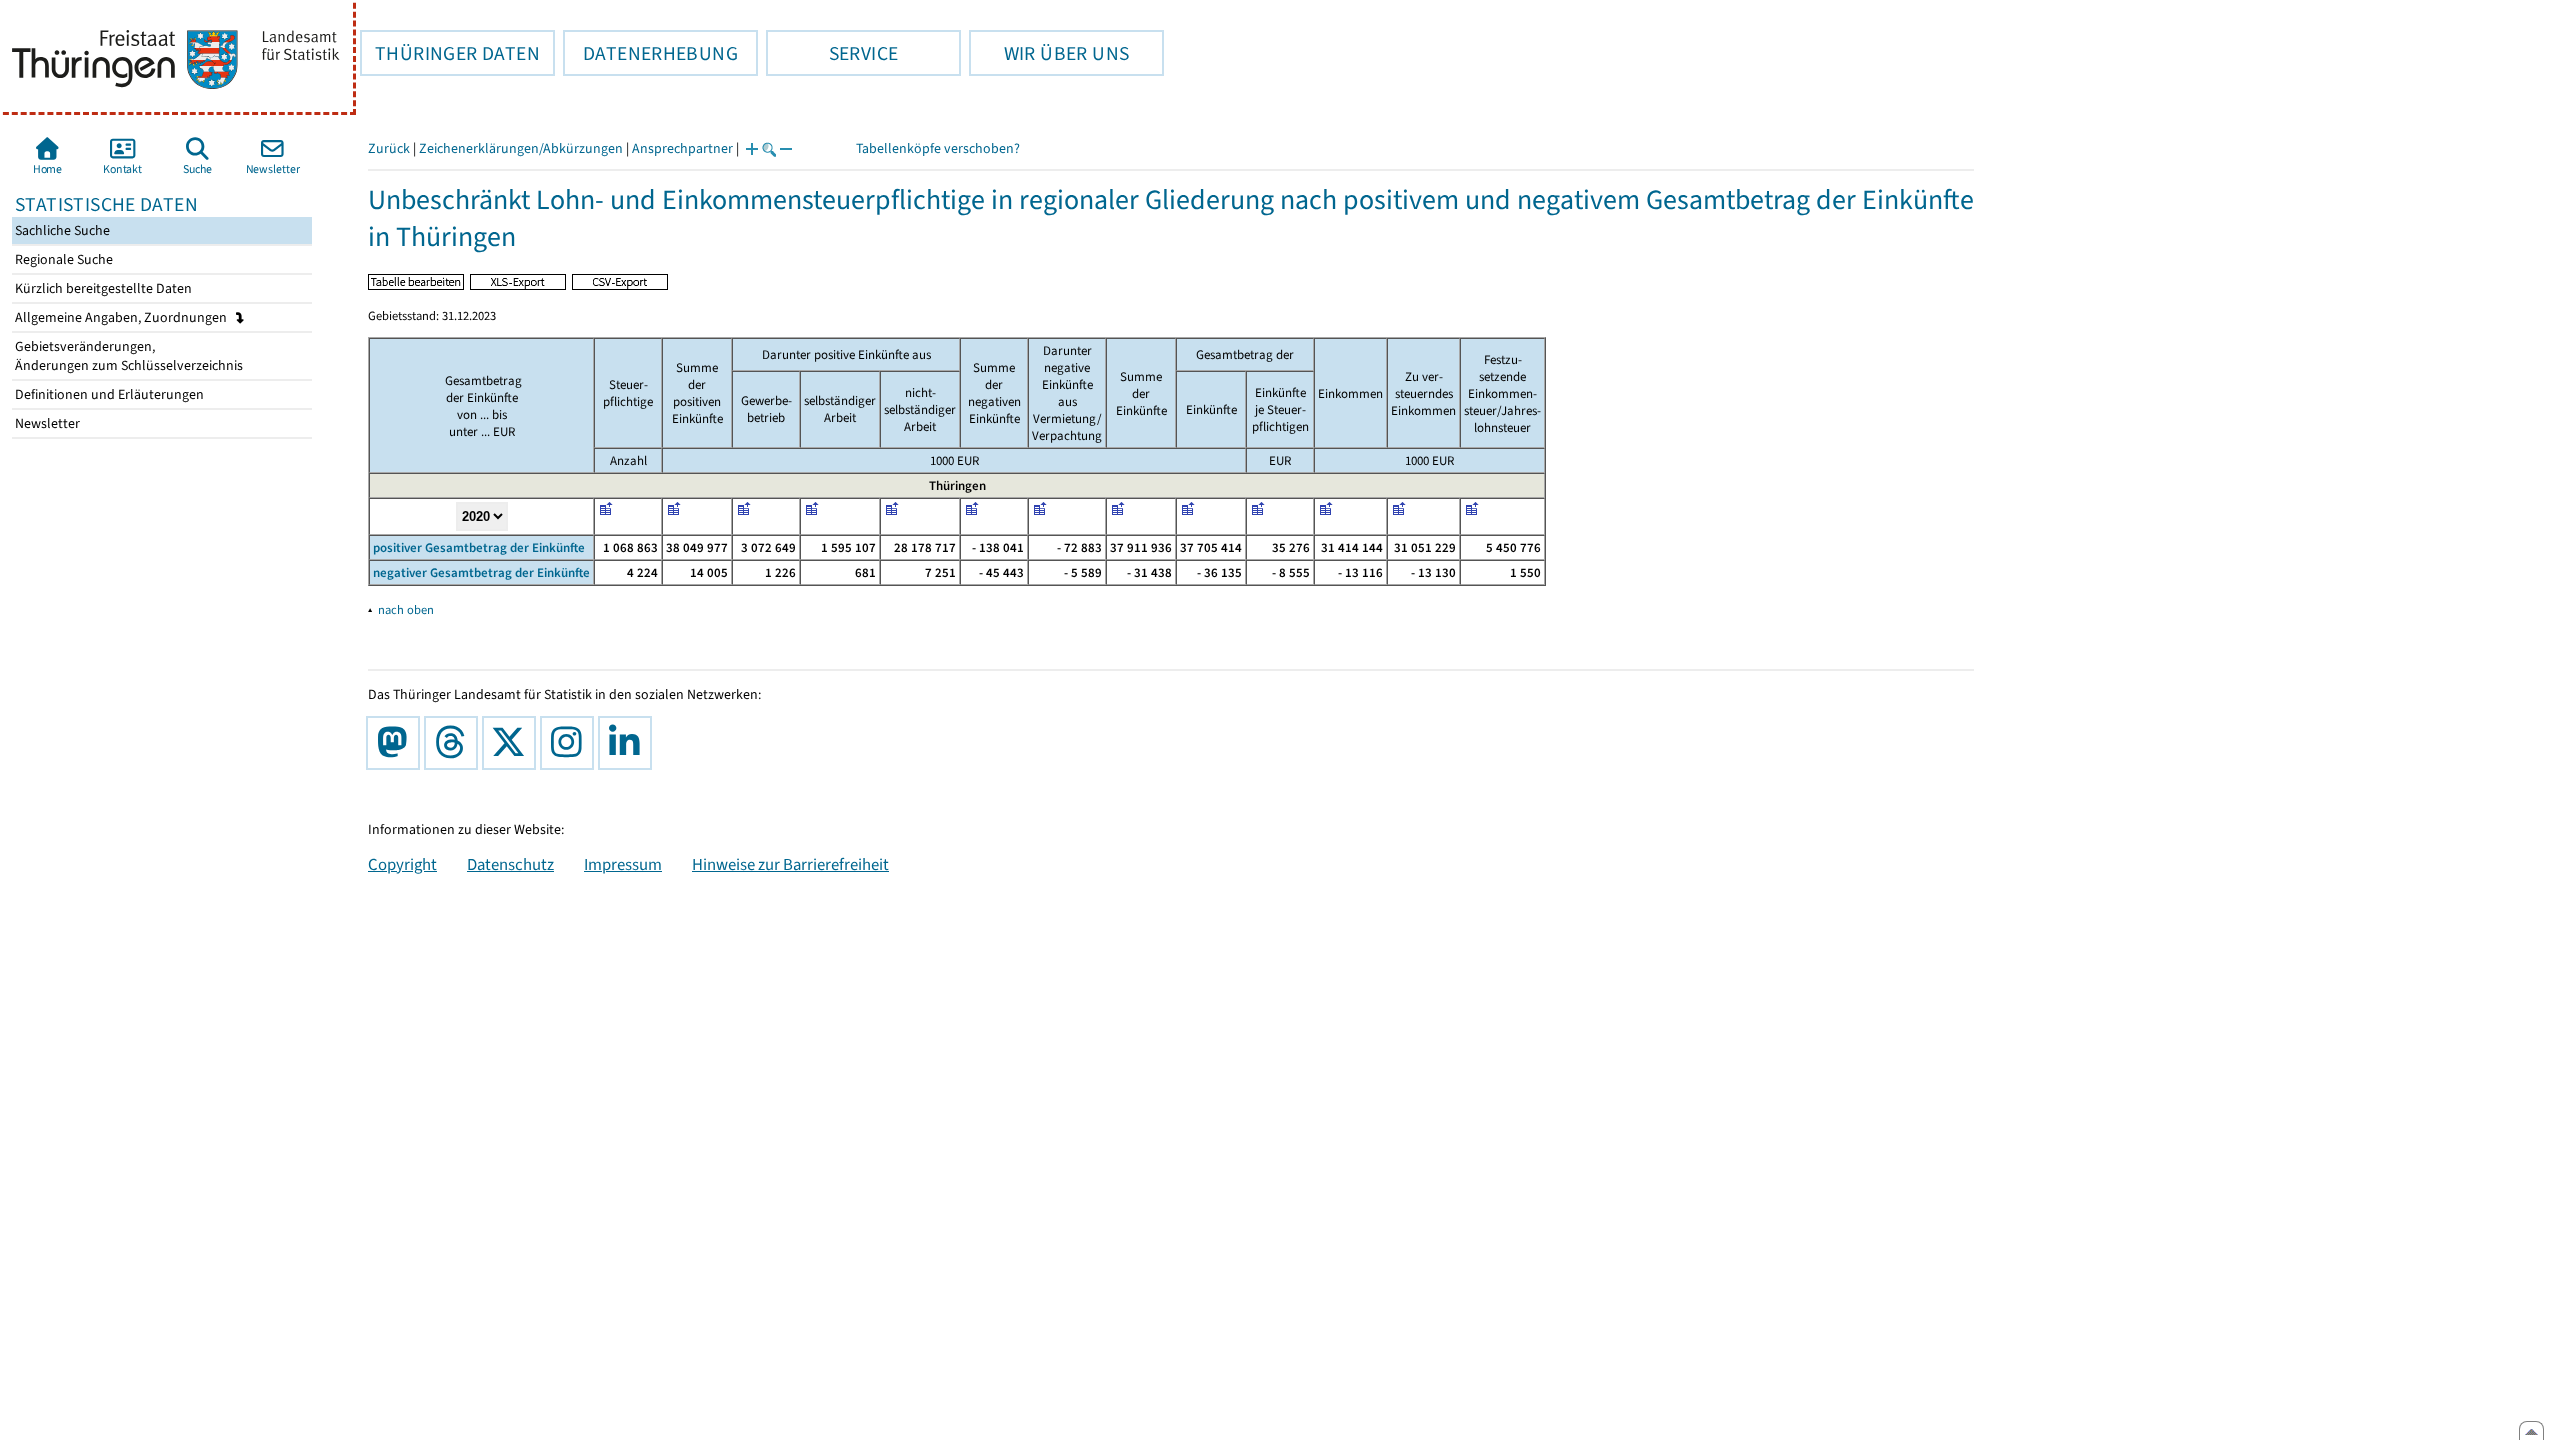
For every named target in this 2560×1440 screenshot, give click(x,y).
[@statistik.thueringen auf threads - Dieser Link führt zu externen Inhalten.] (455, 743)
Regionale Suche (62, 259)
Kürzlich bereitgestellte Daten (102, 288)
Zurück (389, 148)
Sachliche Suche (61, 230)
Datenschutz (510, 864)
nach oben (406, 609)
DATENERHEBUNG (650, 53)
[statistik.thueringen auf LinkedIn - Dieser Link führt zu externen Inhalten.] (629, 743)
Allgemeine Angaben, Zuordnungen (122, 317)
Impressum (623, 864)
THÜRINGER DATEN (450, 53)
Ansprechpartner (682, 148)
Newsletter (46, 423)
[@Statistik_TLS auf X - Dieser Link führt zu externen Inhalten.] (513, 743)
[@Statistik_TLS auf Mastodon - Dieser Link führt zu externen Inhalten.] (397, 743)
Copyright (402, 864)
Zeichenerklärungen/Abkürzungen (521, 148)
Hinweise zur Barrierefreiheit (790, 864)
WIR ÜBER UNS (1049, 53)
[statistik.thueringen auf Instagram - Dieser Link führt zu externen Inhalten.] (571, 743)
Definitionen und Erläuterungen (108, 394)
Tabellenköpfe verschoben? (938, 148)
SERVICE (832, 53)
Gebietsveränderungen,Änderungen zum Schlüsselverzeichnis (127, 356)
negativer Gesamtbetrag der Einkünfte (481, 572)
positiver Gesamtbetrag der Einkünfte (479, 547)
